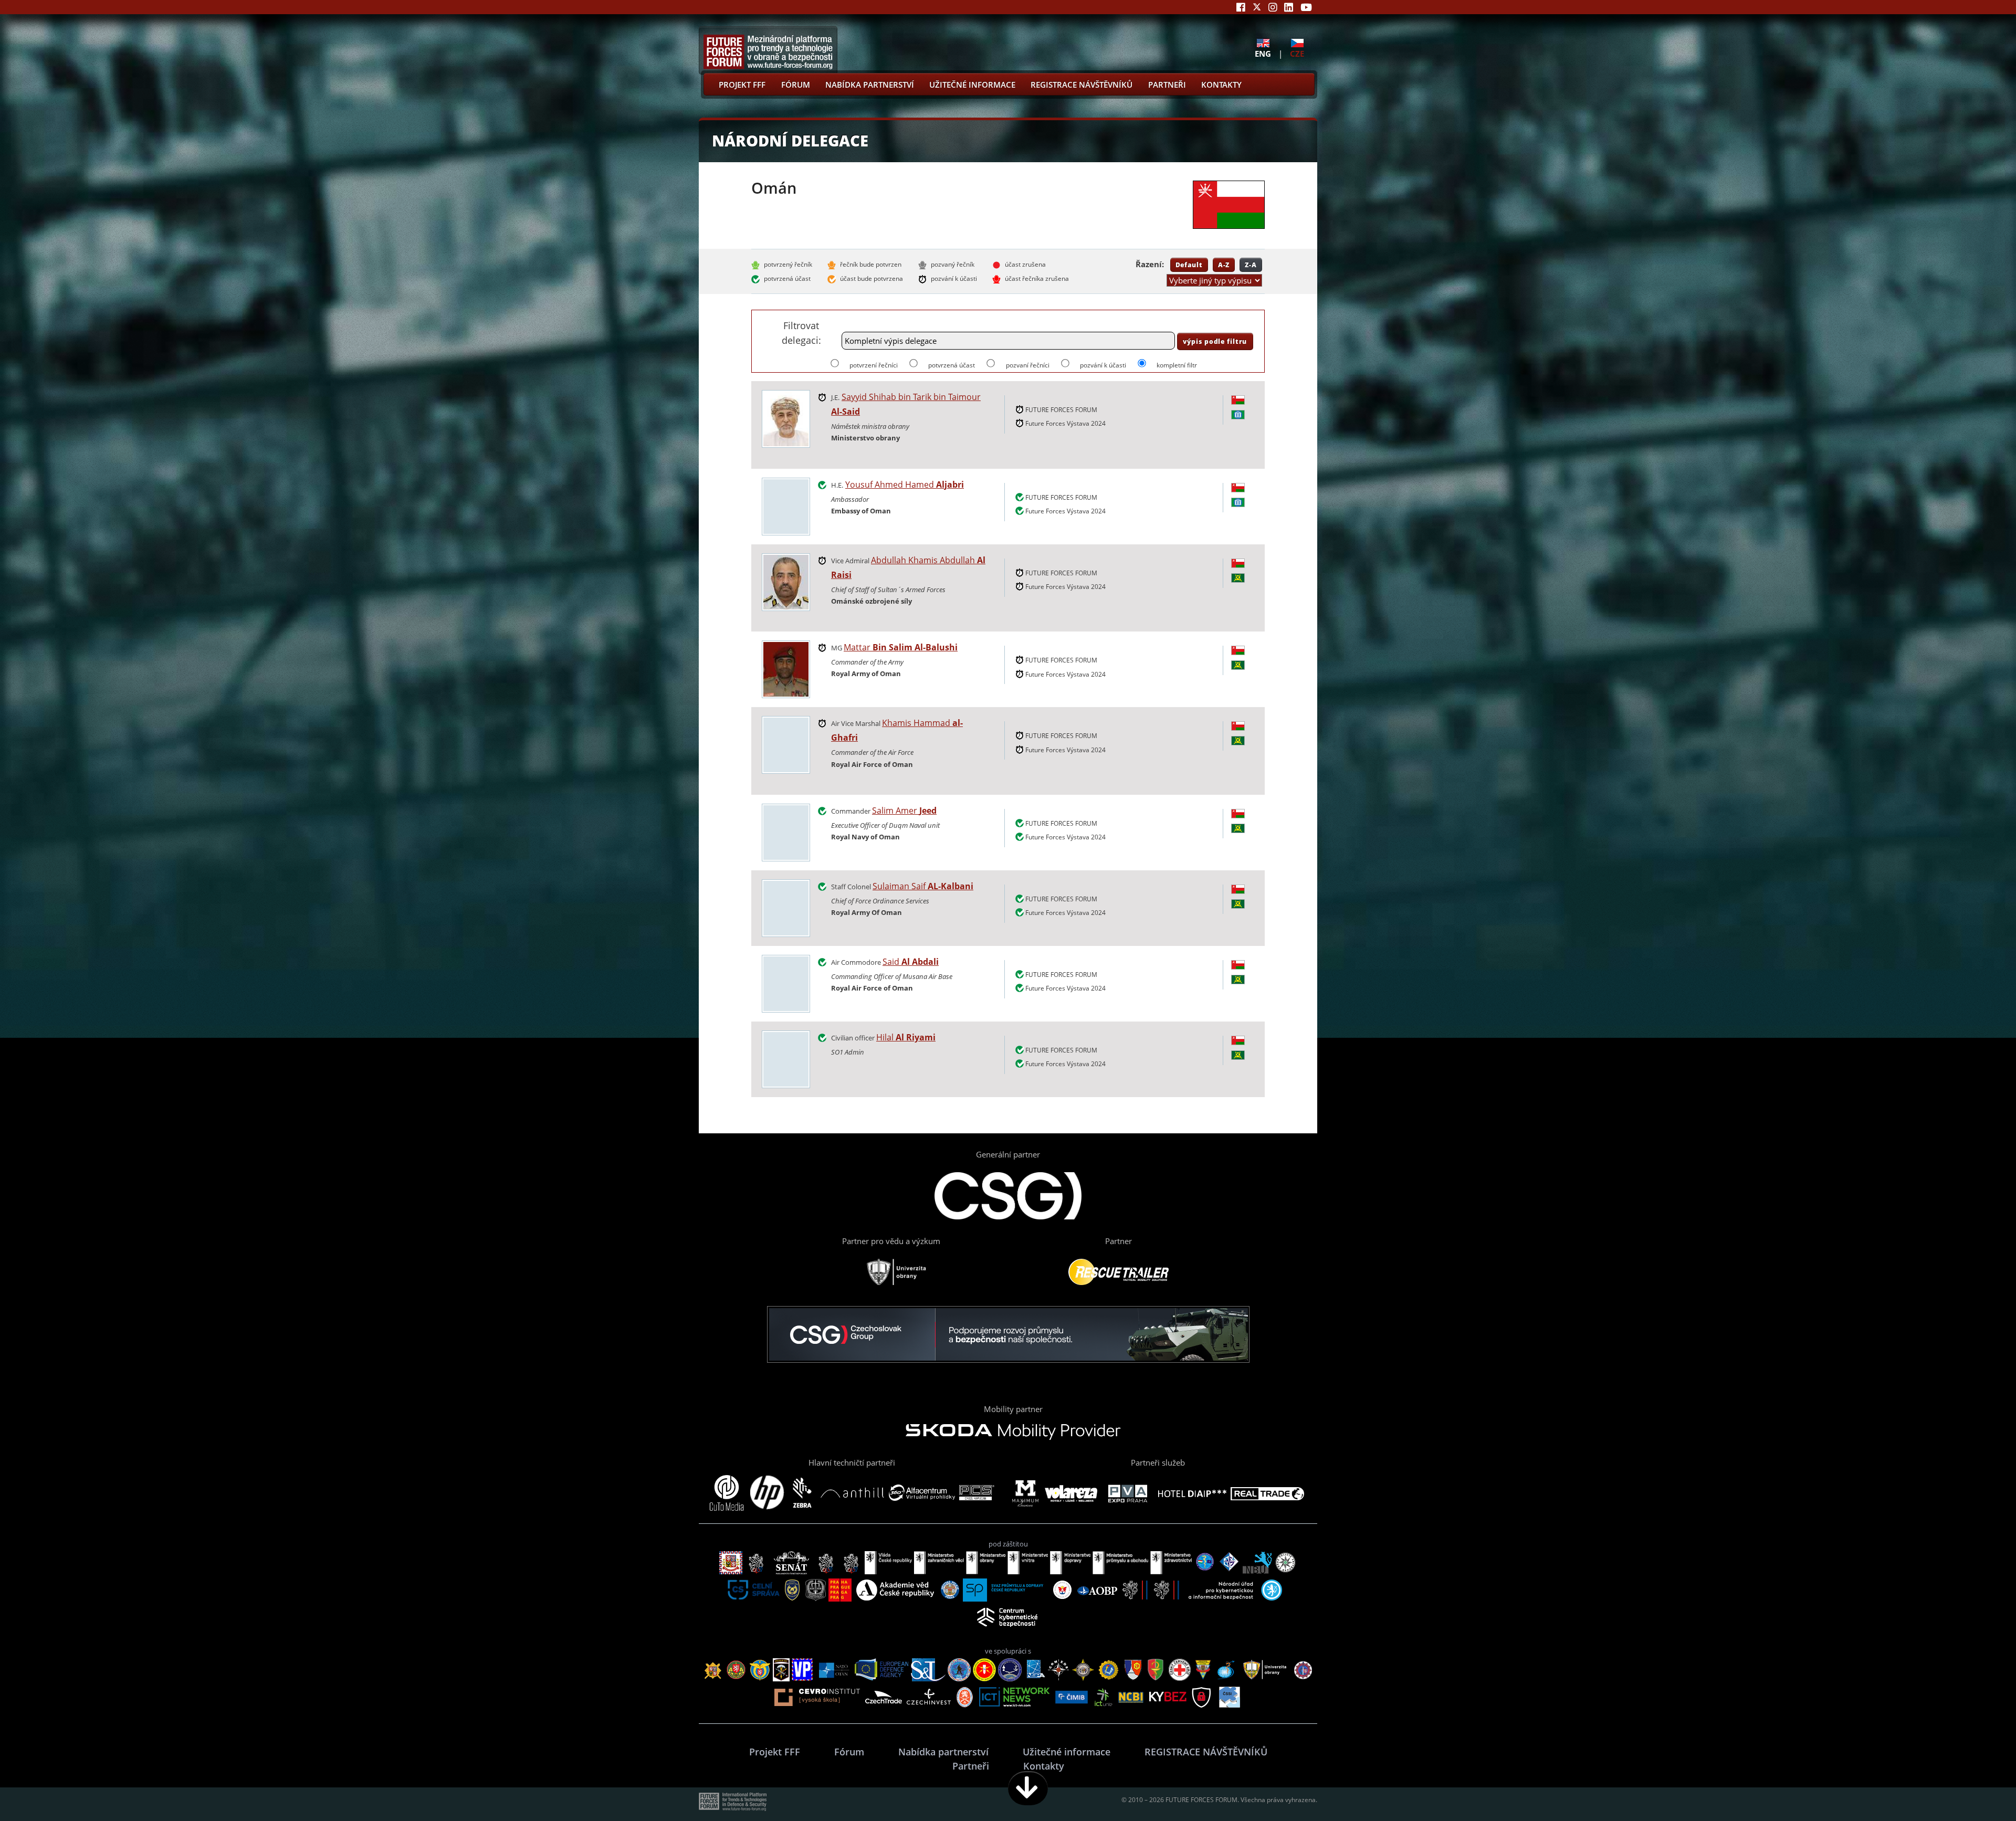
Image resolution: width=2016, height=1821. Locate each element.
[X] (1257, 7)
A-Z (1224, 265)
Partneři (1167, 85)
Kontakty (1221, 85)
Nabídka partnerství (870, 85)
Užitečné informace (972, 85)
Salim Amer (904, 810)
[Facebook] (1241, 7)
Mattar (901, 647)
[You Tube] (1306, 7)
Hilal (906, 1037)
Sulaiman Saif (923, 886)
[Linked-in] (1289, 7)
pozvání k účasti (1103, 365)
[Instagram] (1273, 7)
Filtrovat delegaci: (801, 333)
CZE (1297, 53)
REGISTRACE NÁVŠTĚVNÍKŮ (1081, 85)
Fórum (796, 85)
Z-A (1251, 265)
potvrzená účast (952, 365)
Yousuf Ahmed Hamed (905, 485)
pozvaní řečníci (1027, 365)
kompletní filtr (1177, 365)
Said (911, 962)
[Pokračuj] (1028, 1788)
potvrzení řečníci (874, 365)
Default (1189, 265)
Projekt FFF (742, 85)
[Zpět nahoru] (1975, 1788)
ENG (1263, 53)
